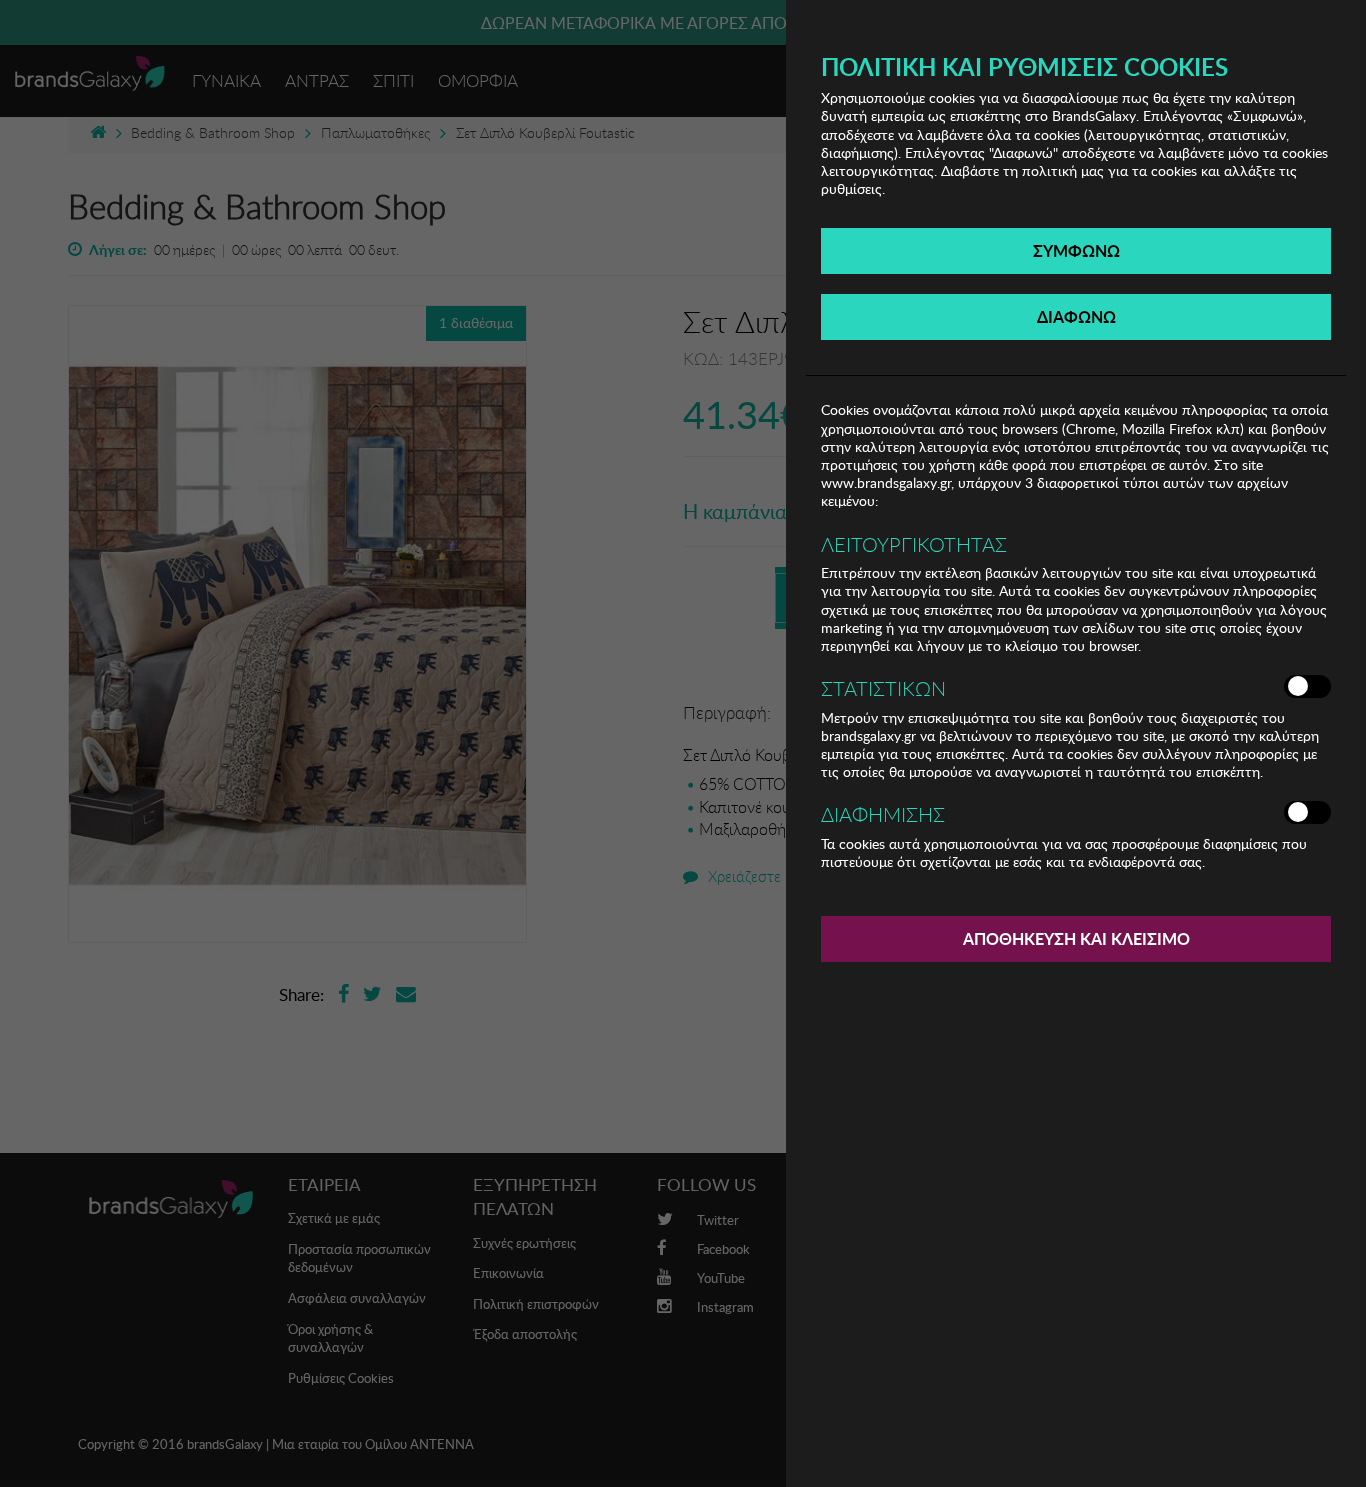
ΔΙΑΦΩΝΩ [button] (1076, 316)
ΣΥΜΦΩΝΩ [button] (1076, 250)
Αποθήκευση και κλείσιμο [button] (1076, 938)
